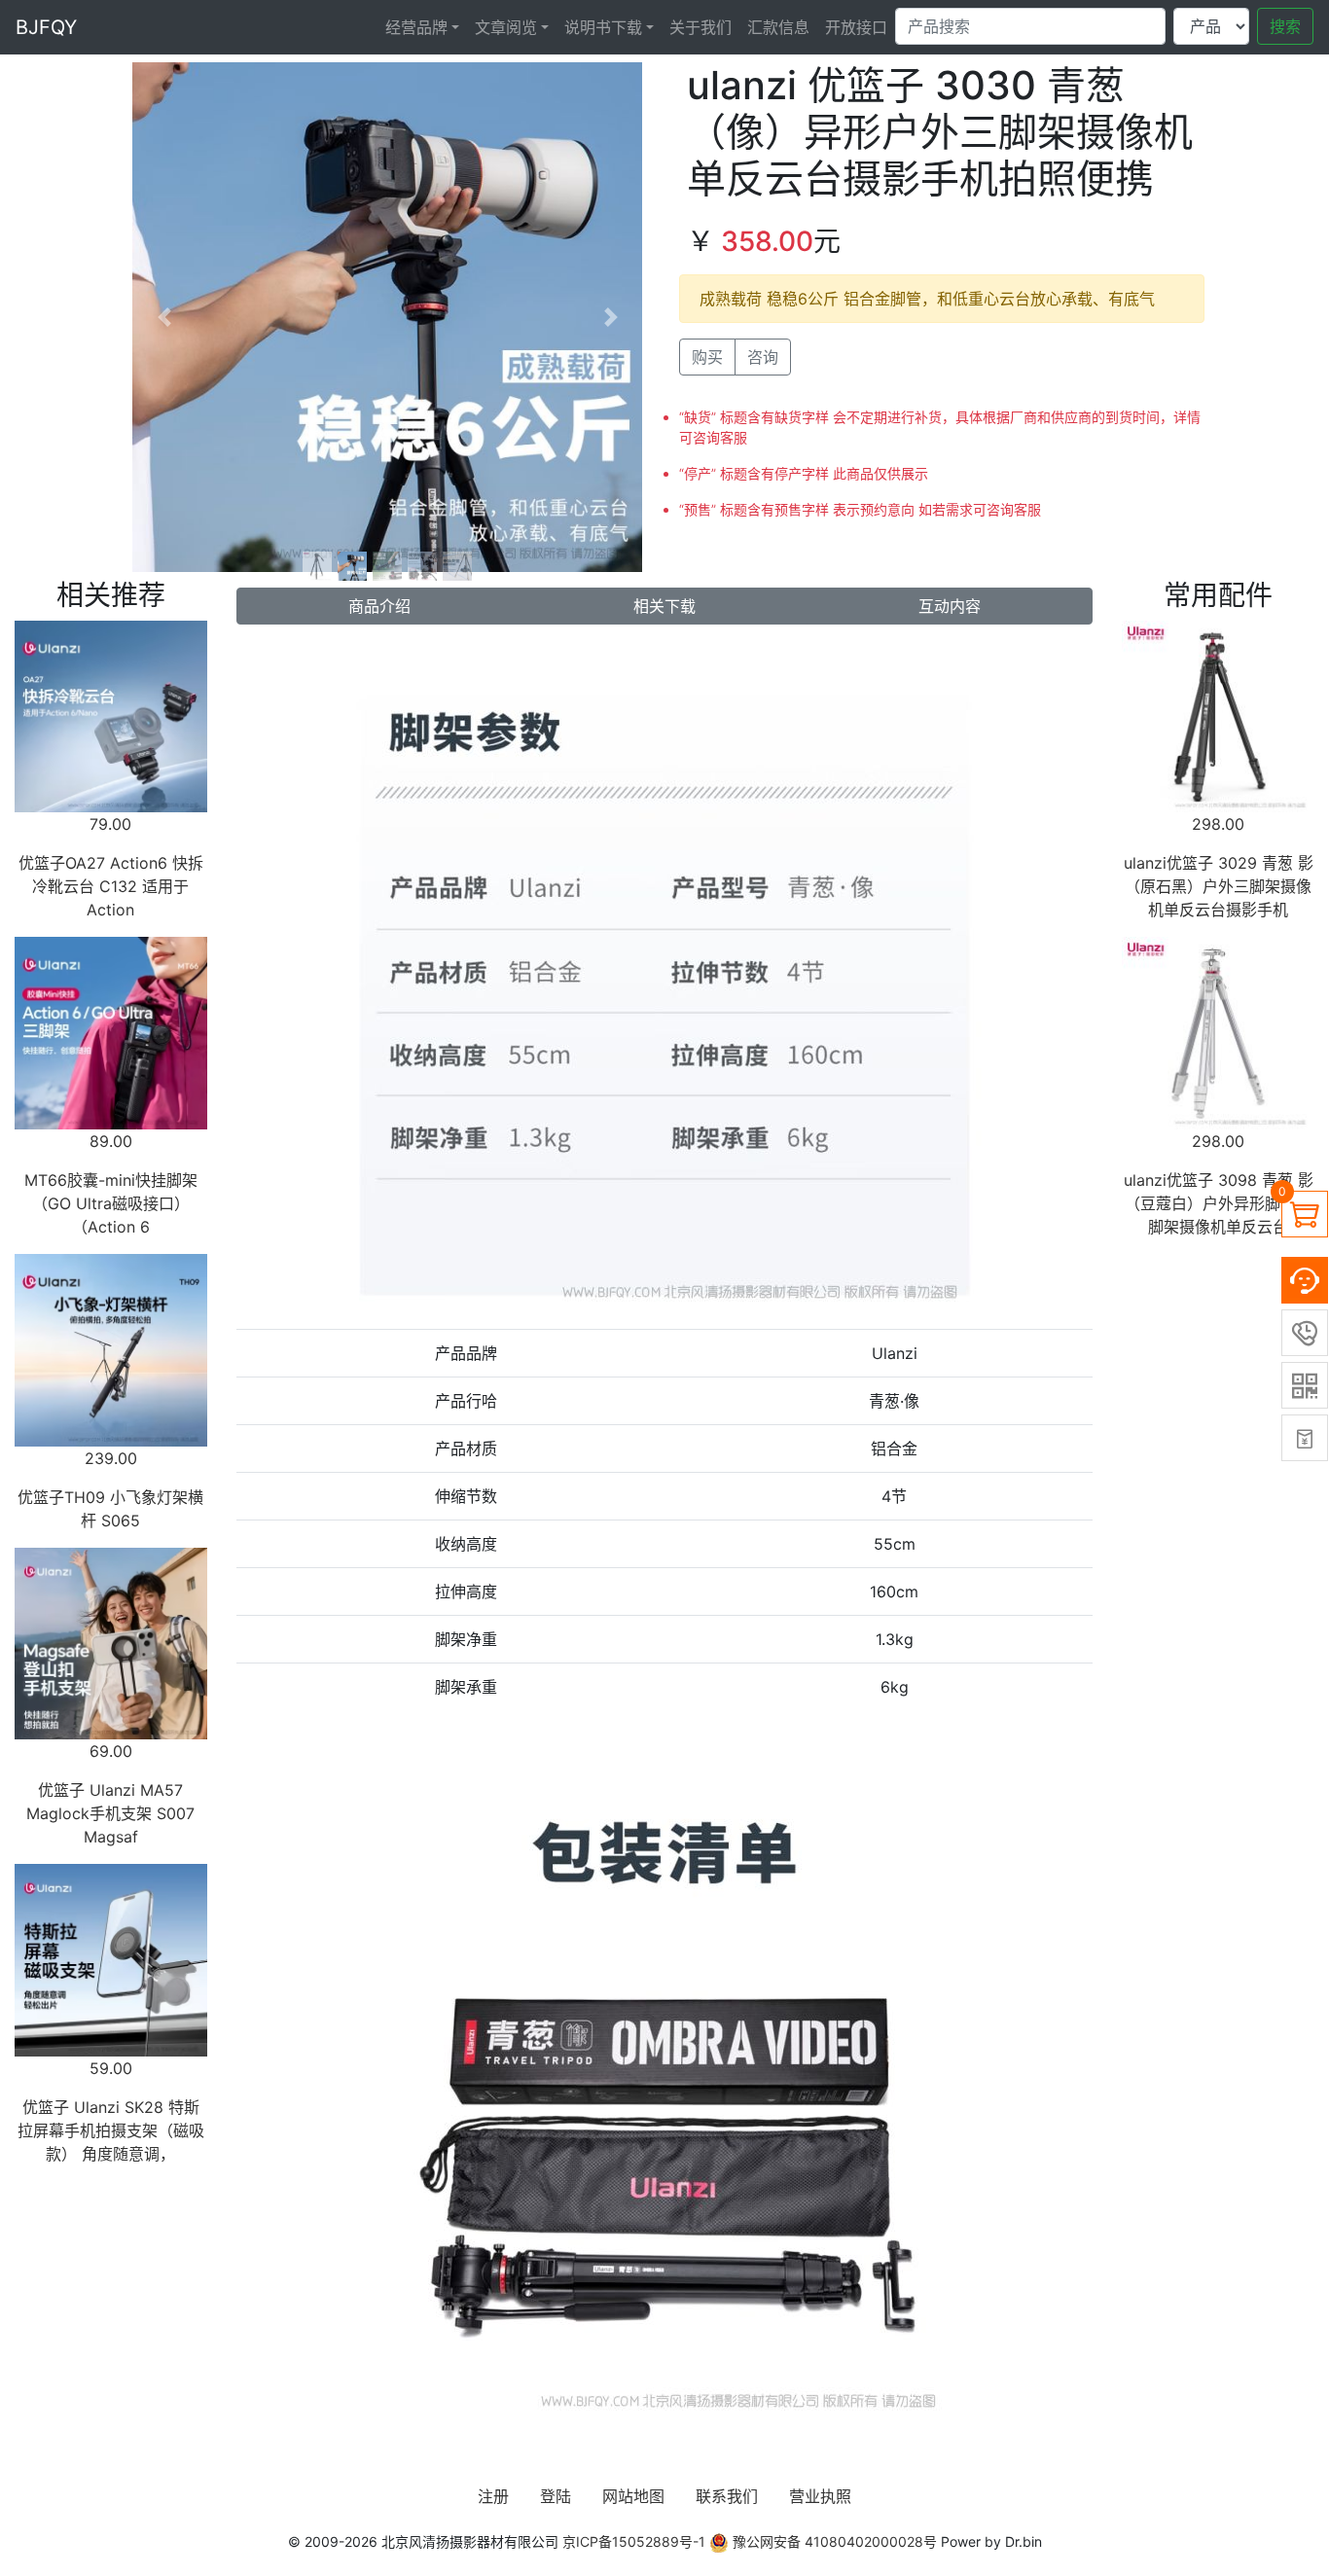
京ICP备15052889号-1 (634, 2541)
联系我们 (727, 2496)
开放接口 (856, 27)
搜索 (1285, 26)
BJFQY (46, 27)
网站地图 (633, 2496)
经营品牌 (416, 27)
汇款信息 (778, 27)
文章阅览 (506, 27)
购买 (707, 357)
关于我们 (700, 27)
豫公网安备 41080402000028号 (833, 2541)
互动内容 (950, 606)
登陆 (556, 2496)
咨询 (763, 357)
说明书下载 (603, 27)
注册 (493, 2496)
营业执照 (820, 2496)
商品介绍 (379, 606)
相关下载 (664, 606)
